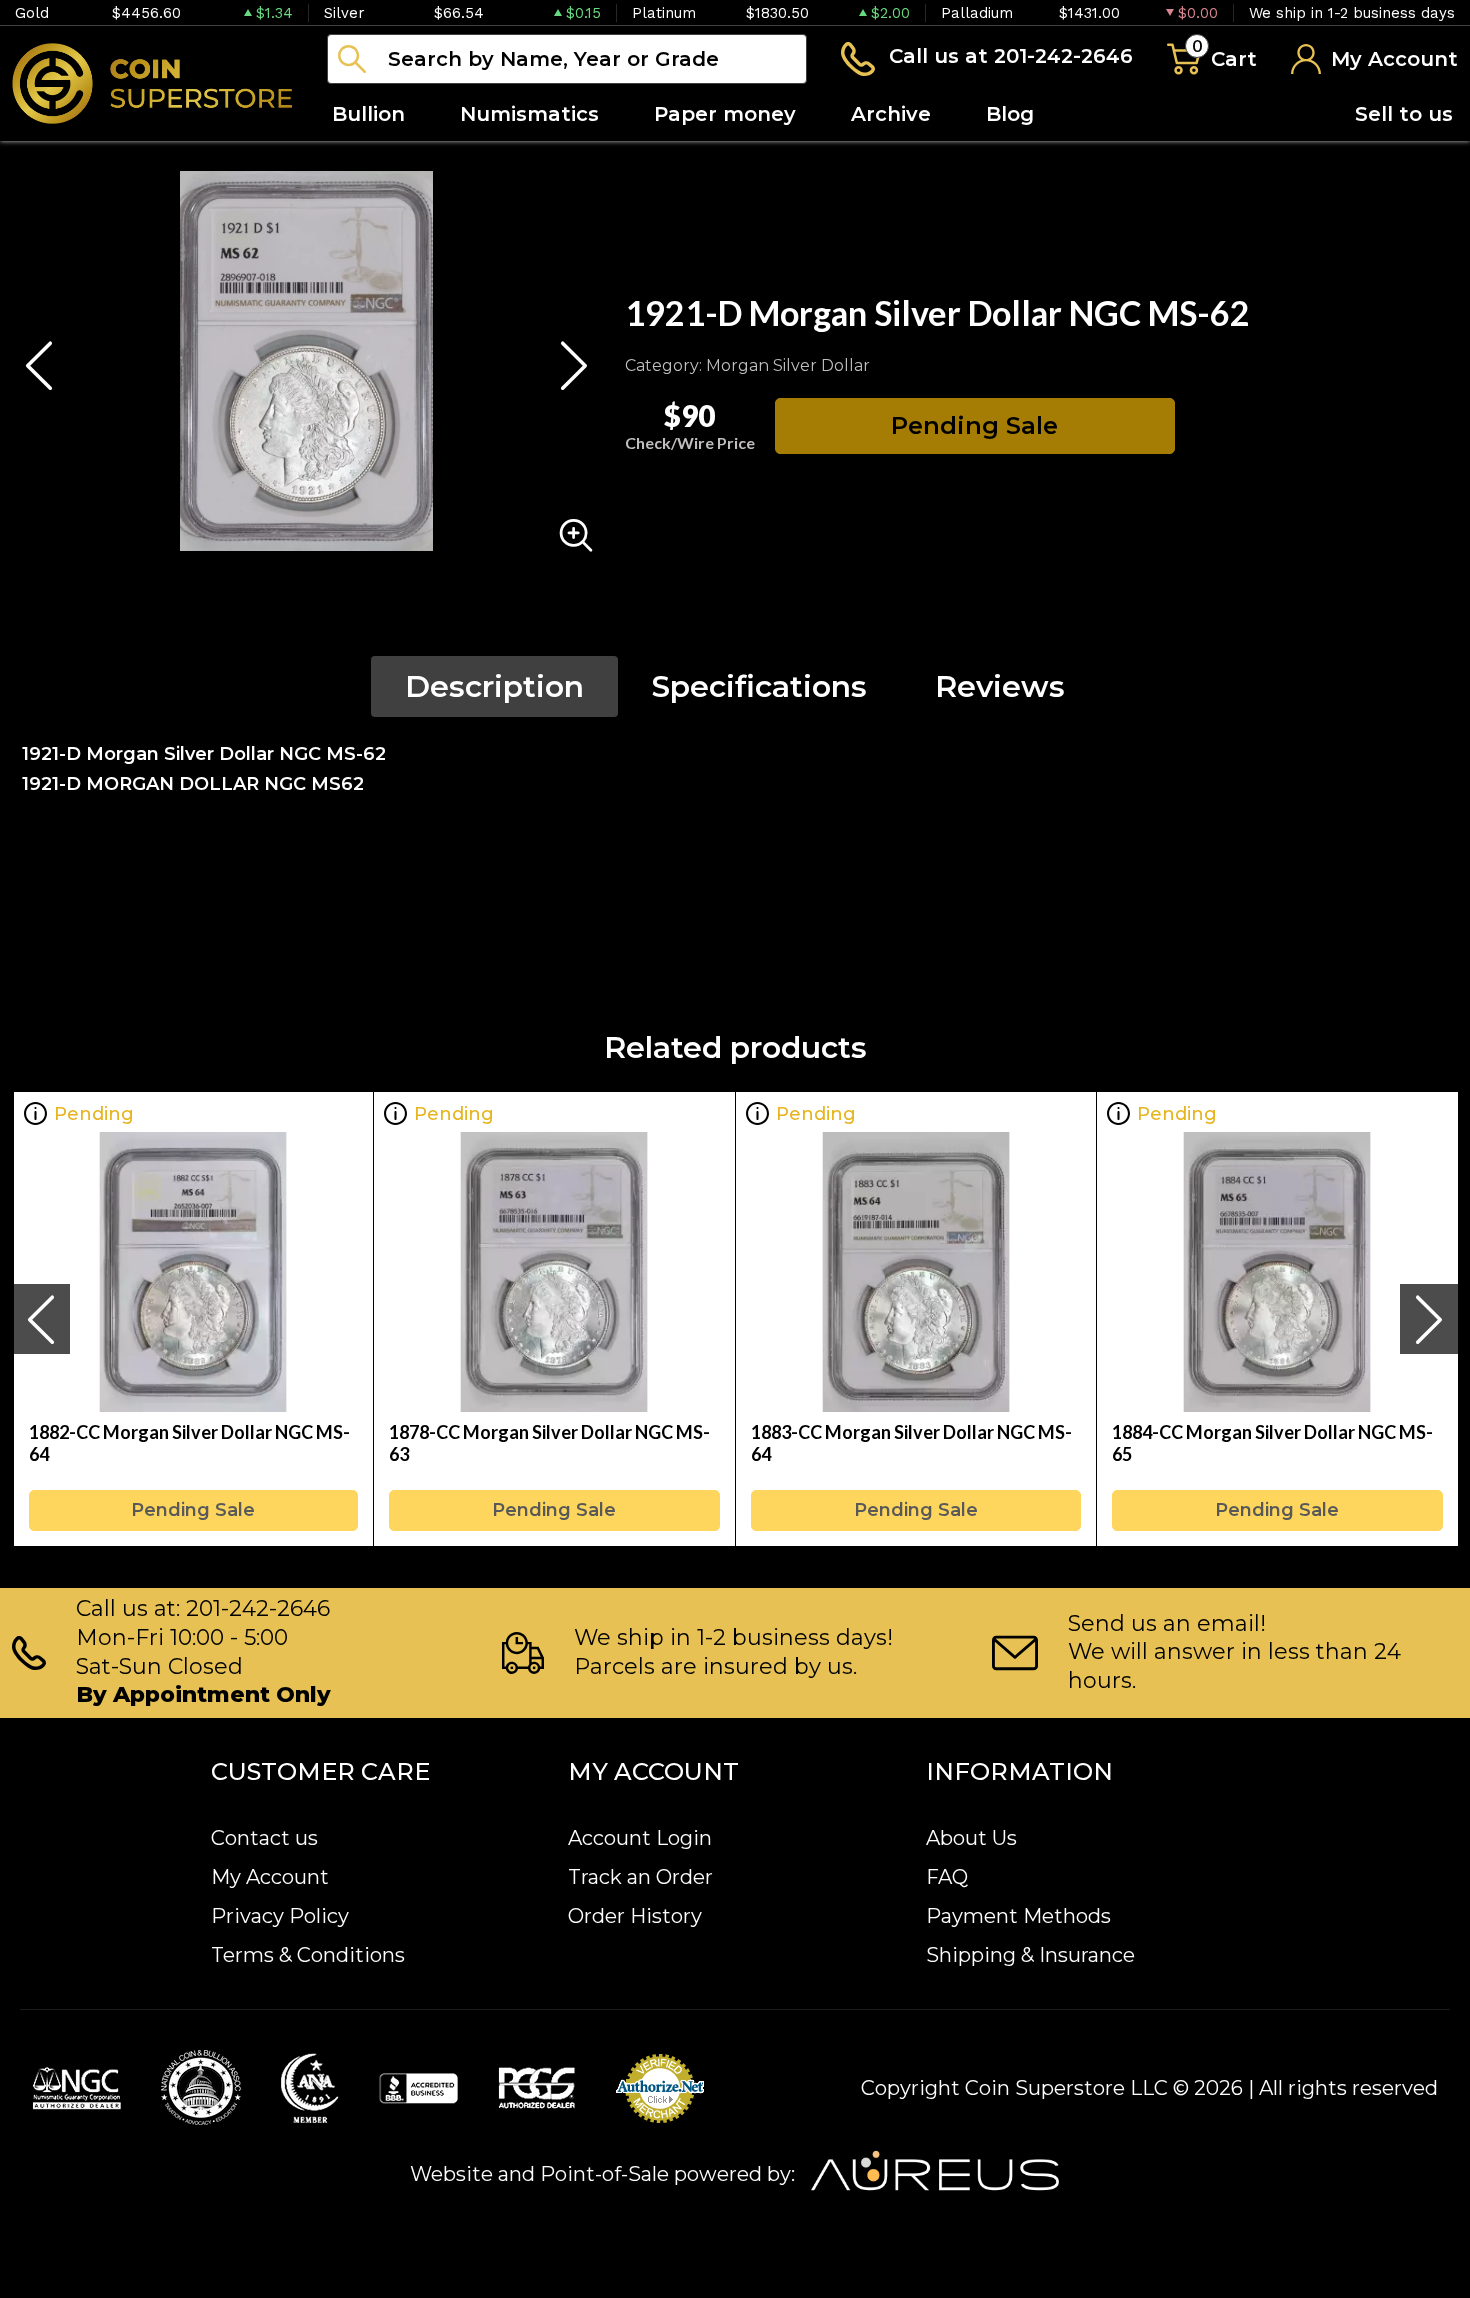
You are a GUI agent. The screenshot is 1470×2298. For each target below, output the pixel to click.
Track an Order (640, 1877)
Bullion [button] (368, 114)
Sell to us (1404, 114)
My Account (270, 1877)
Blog (1010, 114)
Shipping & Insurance (1030, 1955)
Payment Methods (1018, 1916)
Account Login (640, 1838)
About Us (971, 1838)
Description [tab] (494, 686)
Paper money (725, 114)
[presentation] (41, 1319)
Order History (635, 1916)
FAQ (947, 1877)
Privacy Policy (280, 1916)
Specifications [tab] (759, 686)
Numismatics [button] (529, 114)
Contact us (264, 1838)
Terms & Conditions (308, 1955)
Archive (891, 114)
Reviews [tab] (1000, 686)
